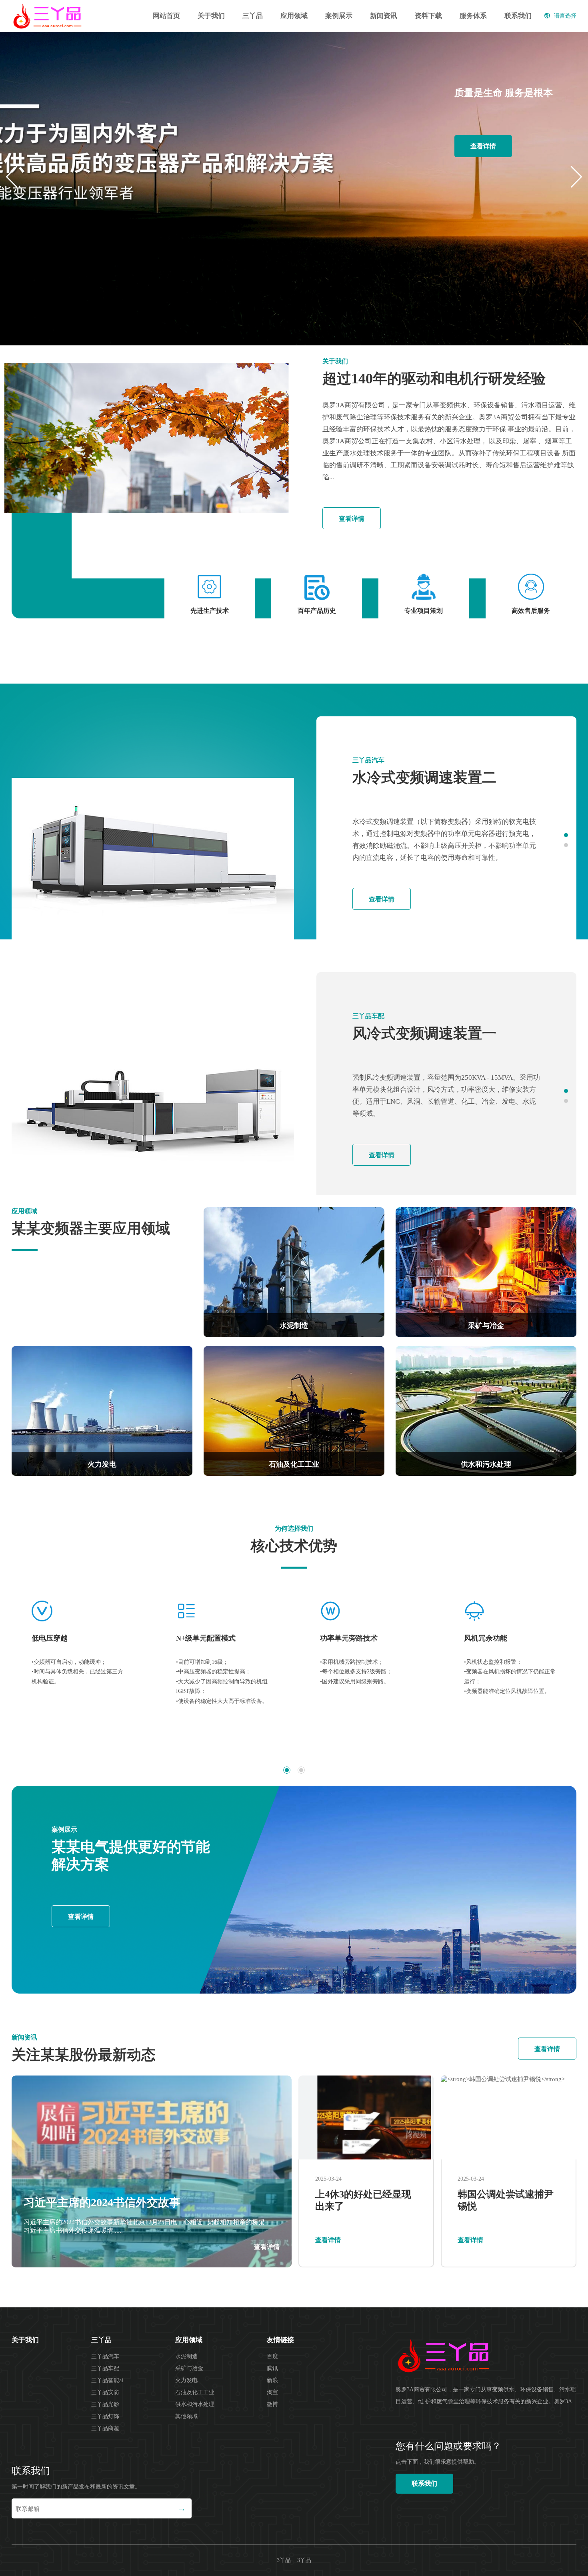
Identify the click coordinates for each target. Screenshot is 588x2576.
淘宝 (272, 2392)
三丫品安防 (105, 2392)
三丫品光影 (105, 2404)
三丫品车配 (105, 2368)
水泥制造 (186, 2356)
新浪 (272, 2380)
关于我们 (211, 16)
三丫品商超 (105, 2428)
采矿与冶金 (189, 2368)
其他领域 (186, 2416)
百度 (272, 2356)
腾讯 (272, 2368)
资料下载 (428, 16)
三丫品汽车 (105, 2356)
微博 (272, 2404)
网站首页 (166, 16)
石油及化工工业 (195, 2392)
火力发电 (186, 2380)
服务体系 (473, 16)
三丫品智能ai (107, 2380)
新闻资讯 (384, 16)
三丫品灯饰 (105, 2416)
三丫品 (253, 16)
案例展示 (339, 16)
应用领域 (294, 16)
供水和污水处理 (195, 2404)
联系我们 (518, 16)
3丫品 (304, 2560)
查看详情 (483, 146)
